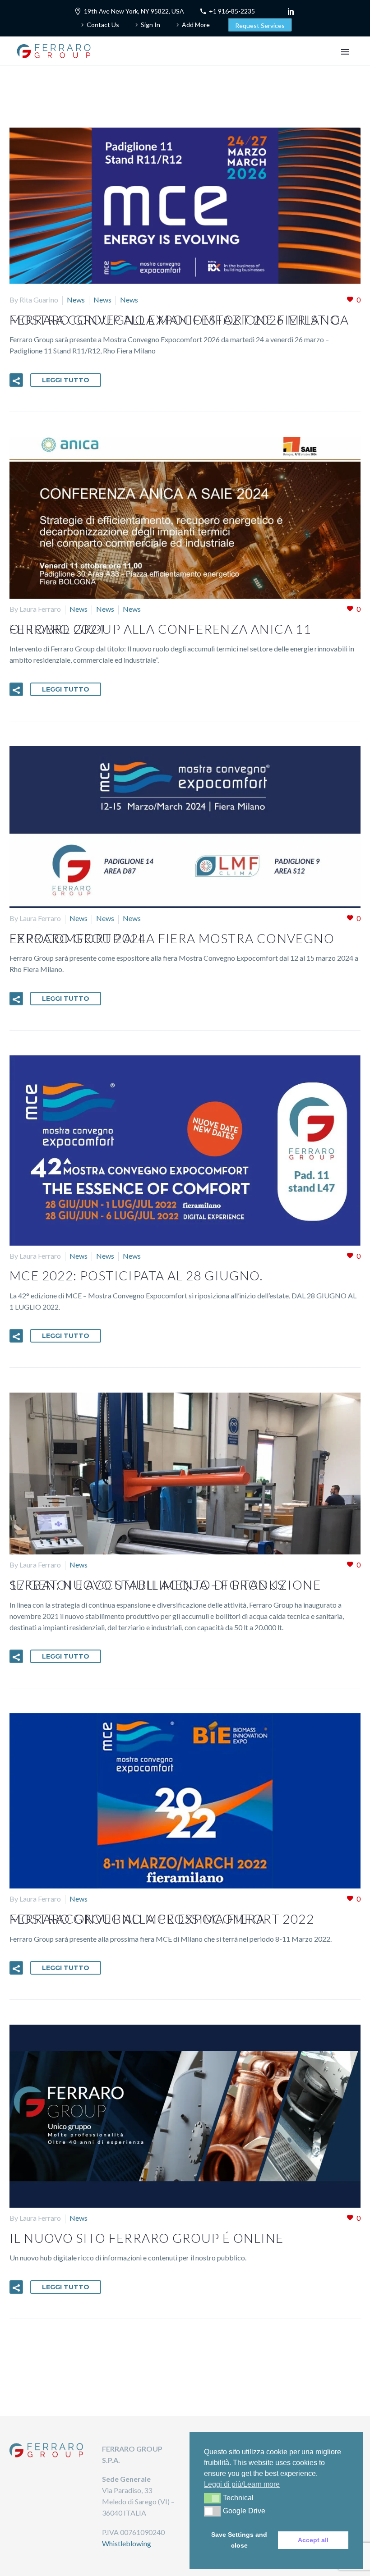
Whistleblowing (127, 2543)
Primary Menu (345, 52)
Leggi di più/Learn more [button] (242, 2484)
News (76, 300)
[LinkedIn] (291, 11)
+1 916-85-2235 (232, 11)
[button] (16, 380)
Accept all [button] (313, 2540)
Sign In (150, 25)
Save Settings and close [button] (239, 2540)
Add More (196, 25)
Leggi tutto (66, 380)
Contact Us (103, 25)
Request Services (260, 25)
